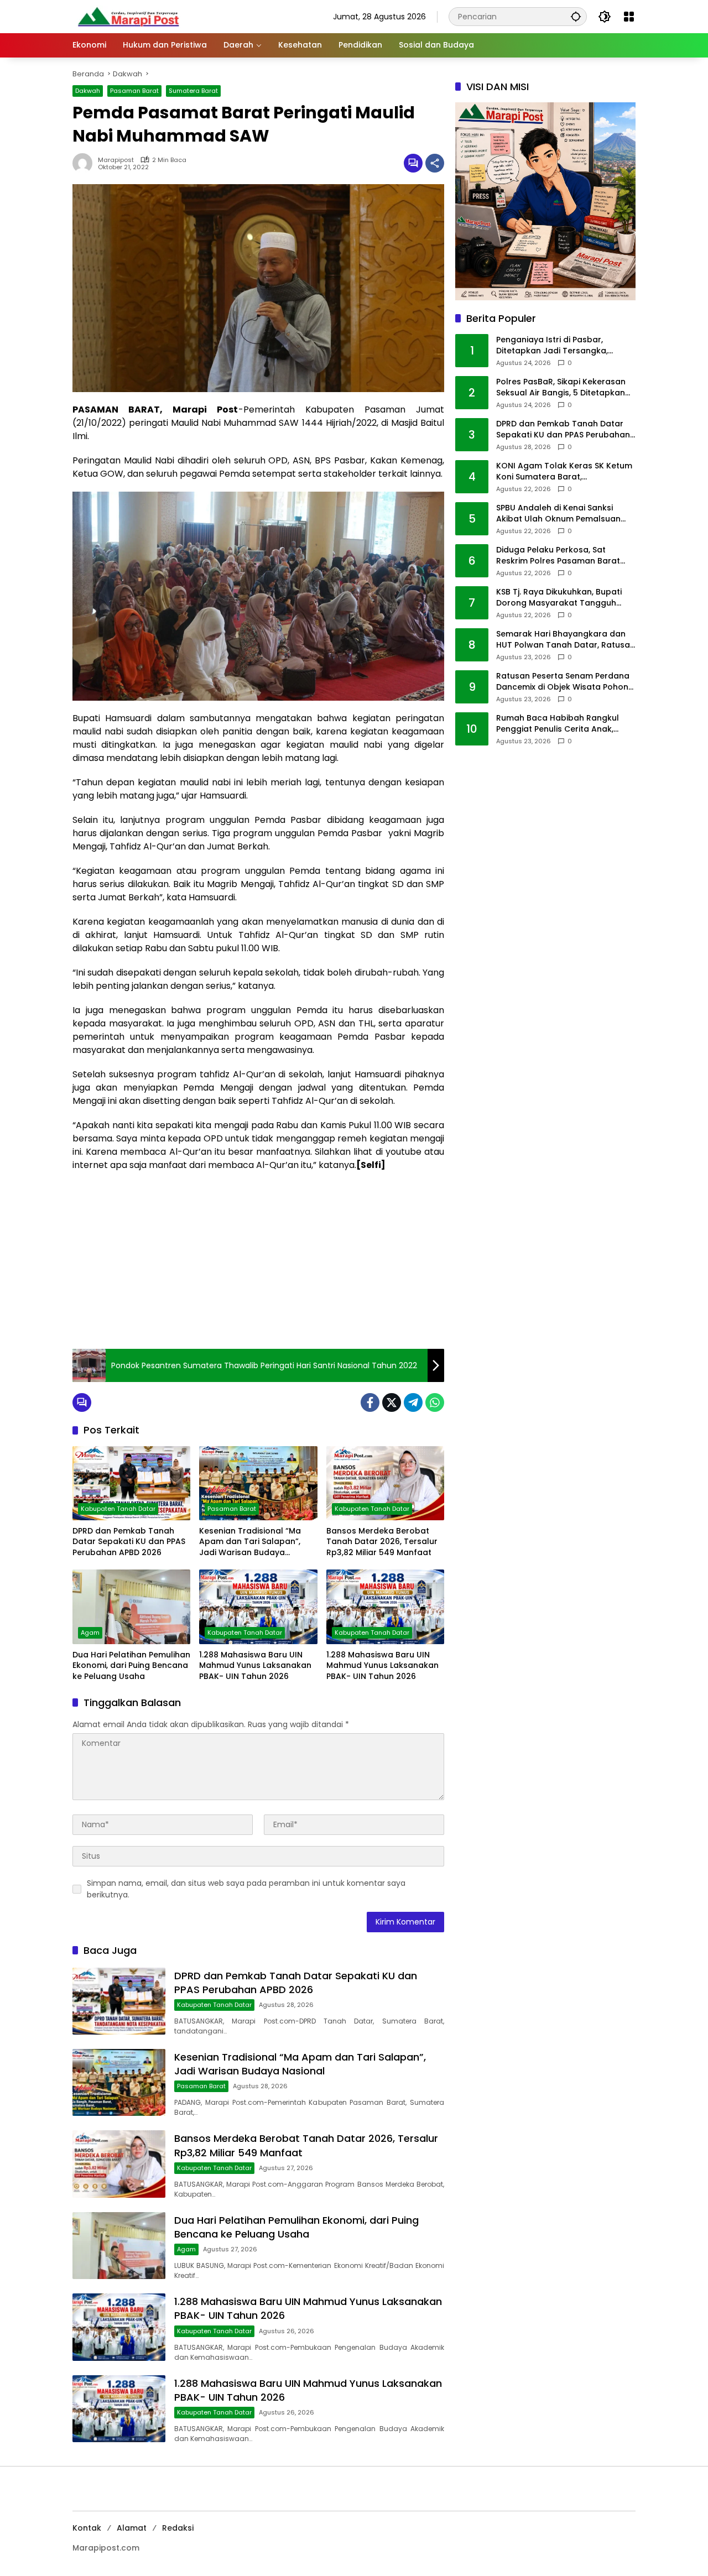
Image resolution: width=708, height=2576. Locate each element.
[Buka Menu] (629, 17)
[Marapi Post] (128, 16)
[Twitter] (392, 1402)
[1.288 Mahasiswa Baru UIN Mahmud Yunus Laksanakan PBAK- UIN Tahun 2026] (258, 1607)
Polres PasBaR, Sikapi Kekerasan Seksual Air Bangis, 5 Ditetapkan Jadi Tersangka (561, 388)
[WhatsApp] (435, 1402)
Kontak (87, 2528)
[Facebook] (370, 1402)
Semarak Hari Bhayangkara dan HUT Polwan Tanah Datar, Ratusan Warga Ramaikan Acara (566, 640)
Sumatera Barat (193, 91)
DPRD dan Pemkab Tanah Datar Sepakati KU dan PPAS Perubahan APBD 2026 (129, 1542)
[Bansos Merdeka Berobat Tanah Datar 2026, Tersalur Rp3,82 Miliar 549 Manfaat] (385, 1483)
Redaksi (178, 2528)
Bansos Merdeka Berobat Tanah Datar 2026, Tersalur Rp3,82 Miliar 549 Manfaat (382, 1542)
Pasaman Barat (134, 91)
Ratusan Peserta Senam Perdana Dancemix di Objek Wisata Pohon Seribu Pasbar (563, 682)
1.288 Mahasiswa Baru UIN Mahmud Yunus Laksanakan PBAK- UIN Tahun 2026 (255, 1666)
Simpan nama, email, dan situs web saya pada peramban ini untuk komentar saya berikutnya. (246, 1889)
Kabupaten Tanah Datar (118, 1509)
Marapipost (116, 160)
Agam (90, 1633)
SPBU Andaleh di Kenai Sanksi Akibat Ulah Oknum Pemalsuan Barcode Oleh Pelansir (558, 514)
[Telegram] (413, 1402)
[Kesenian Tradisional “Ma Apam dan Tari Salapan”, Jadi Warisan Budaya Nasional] (258, 1483)
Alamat (132, 2528)
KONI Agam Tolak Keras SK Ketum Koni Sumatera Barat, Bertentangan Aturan (564, 472)
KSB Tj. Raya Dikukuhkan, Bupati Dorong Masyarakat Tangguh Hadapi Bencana (559, 598)
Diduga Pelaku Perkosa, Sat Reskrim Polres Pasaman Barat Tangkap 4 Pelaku (558, 556)
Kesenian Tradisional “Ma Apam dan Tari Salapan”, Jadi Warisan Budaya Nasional (250, 1542)
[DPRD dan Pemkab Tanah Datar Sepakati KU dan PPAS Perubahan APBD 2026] (131, 1483)
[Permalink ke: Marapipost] (85, 163)
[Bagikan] (435, 163)
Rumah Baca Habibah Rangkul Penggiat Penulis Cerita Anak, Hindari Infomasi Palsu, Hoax (558, 724)
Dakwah (88, 91)
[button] (576, 16)
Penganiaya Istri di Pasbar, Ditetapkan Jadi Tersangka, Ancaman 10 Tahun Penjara (552, 346)
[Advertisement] (258, 1260)
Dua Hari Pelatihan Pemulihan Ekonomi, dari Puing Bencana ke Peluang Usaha (131, 1666)
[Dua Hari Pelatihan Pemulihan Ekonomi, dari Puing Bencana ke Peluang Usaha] (131, 1607)
